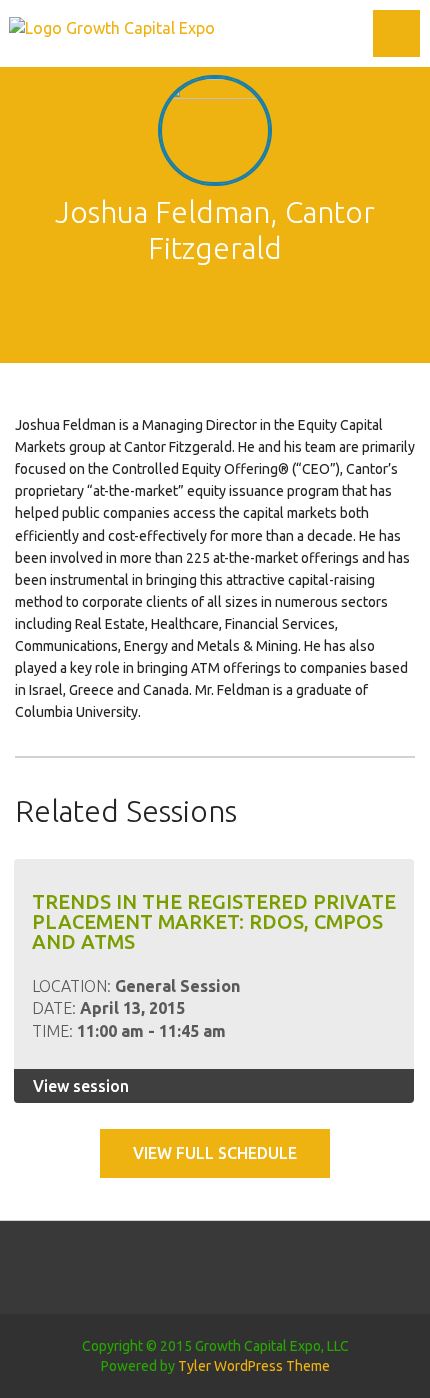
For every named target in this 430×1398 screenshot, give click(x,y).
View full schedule (215, 1153)
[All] (215, 314)
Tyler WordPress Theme (254, 1366)
